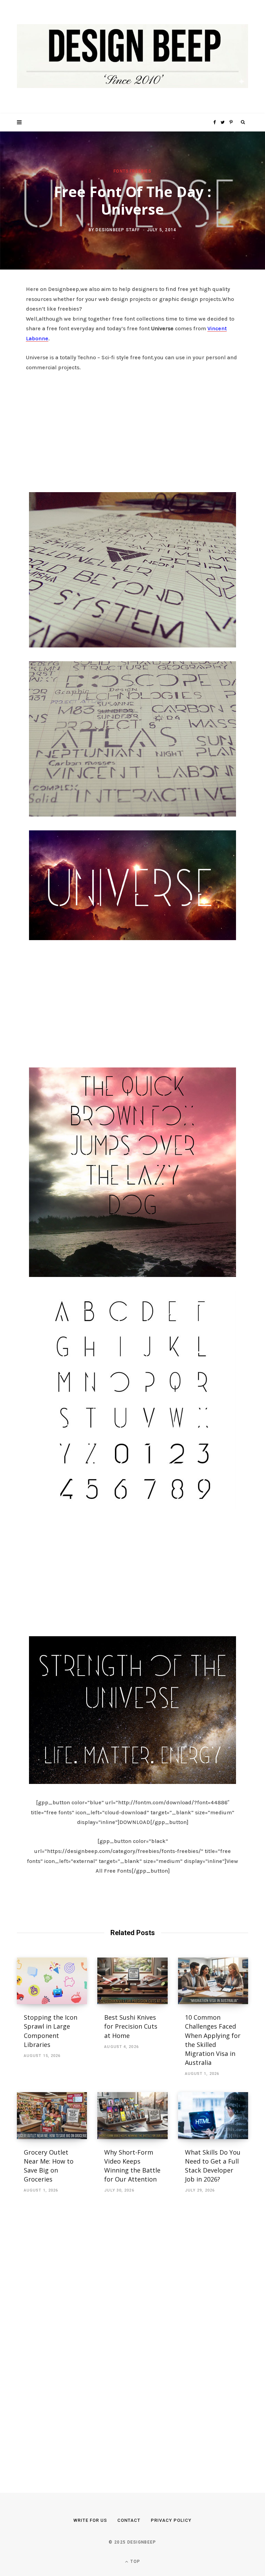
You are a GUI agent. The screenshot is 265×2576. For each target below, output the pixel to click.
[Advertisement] (132, 430)
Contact (129, 2520)
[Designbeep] (132, 57)
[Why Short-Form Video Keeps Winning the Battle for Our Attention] (132, 2116)
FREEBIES (141, 171)
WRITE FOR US (90, 2520)
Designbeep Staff (118, 230)
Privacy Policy (171, 2520)
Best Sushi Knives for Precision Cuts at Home (131, 2026)
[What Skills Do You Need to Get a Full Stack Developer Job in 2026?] (213, 2116)
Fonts (121, 171)
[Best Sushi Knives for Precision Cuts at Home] (132, 1981)
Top (135, 2562)
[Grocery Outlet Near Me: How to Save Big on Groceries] (52, 2116)
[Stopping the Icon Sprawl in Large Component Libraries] (52, 1981)
